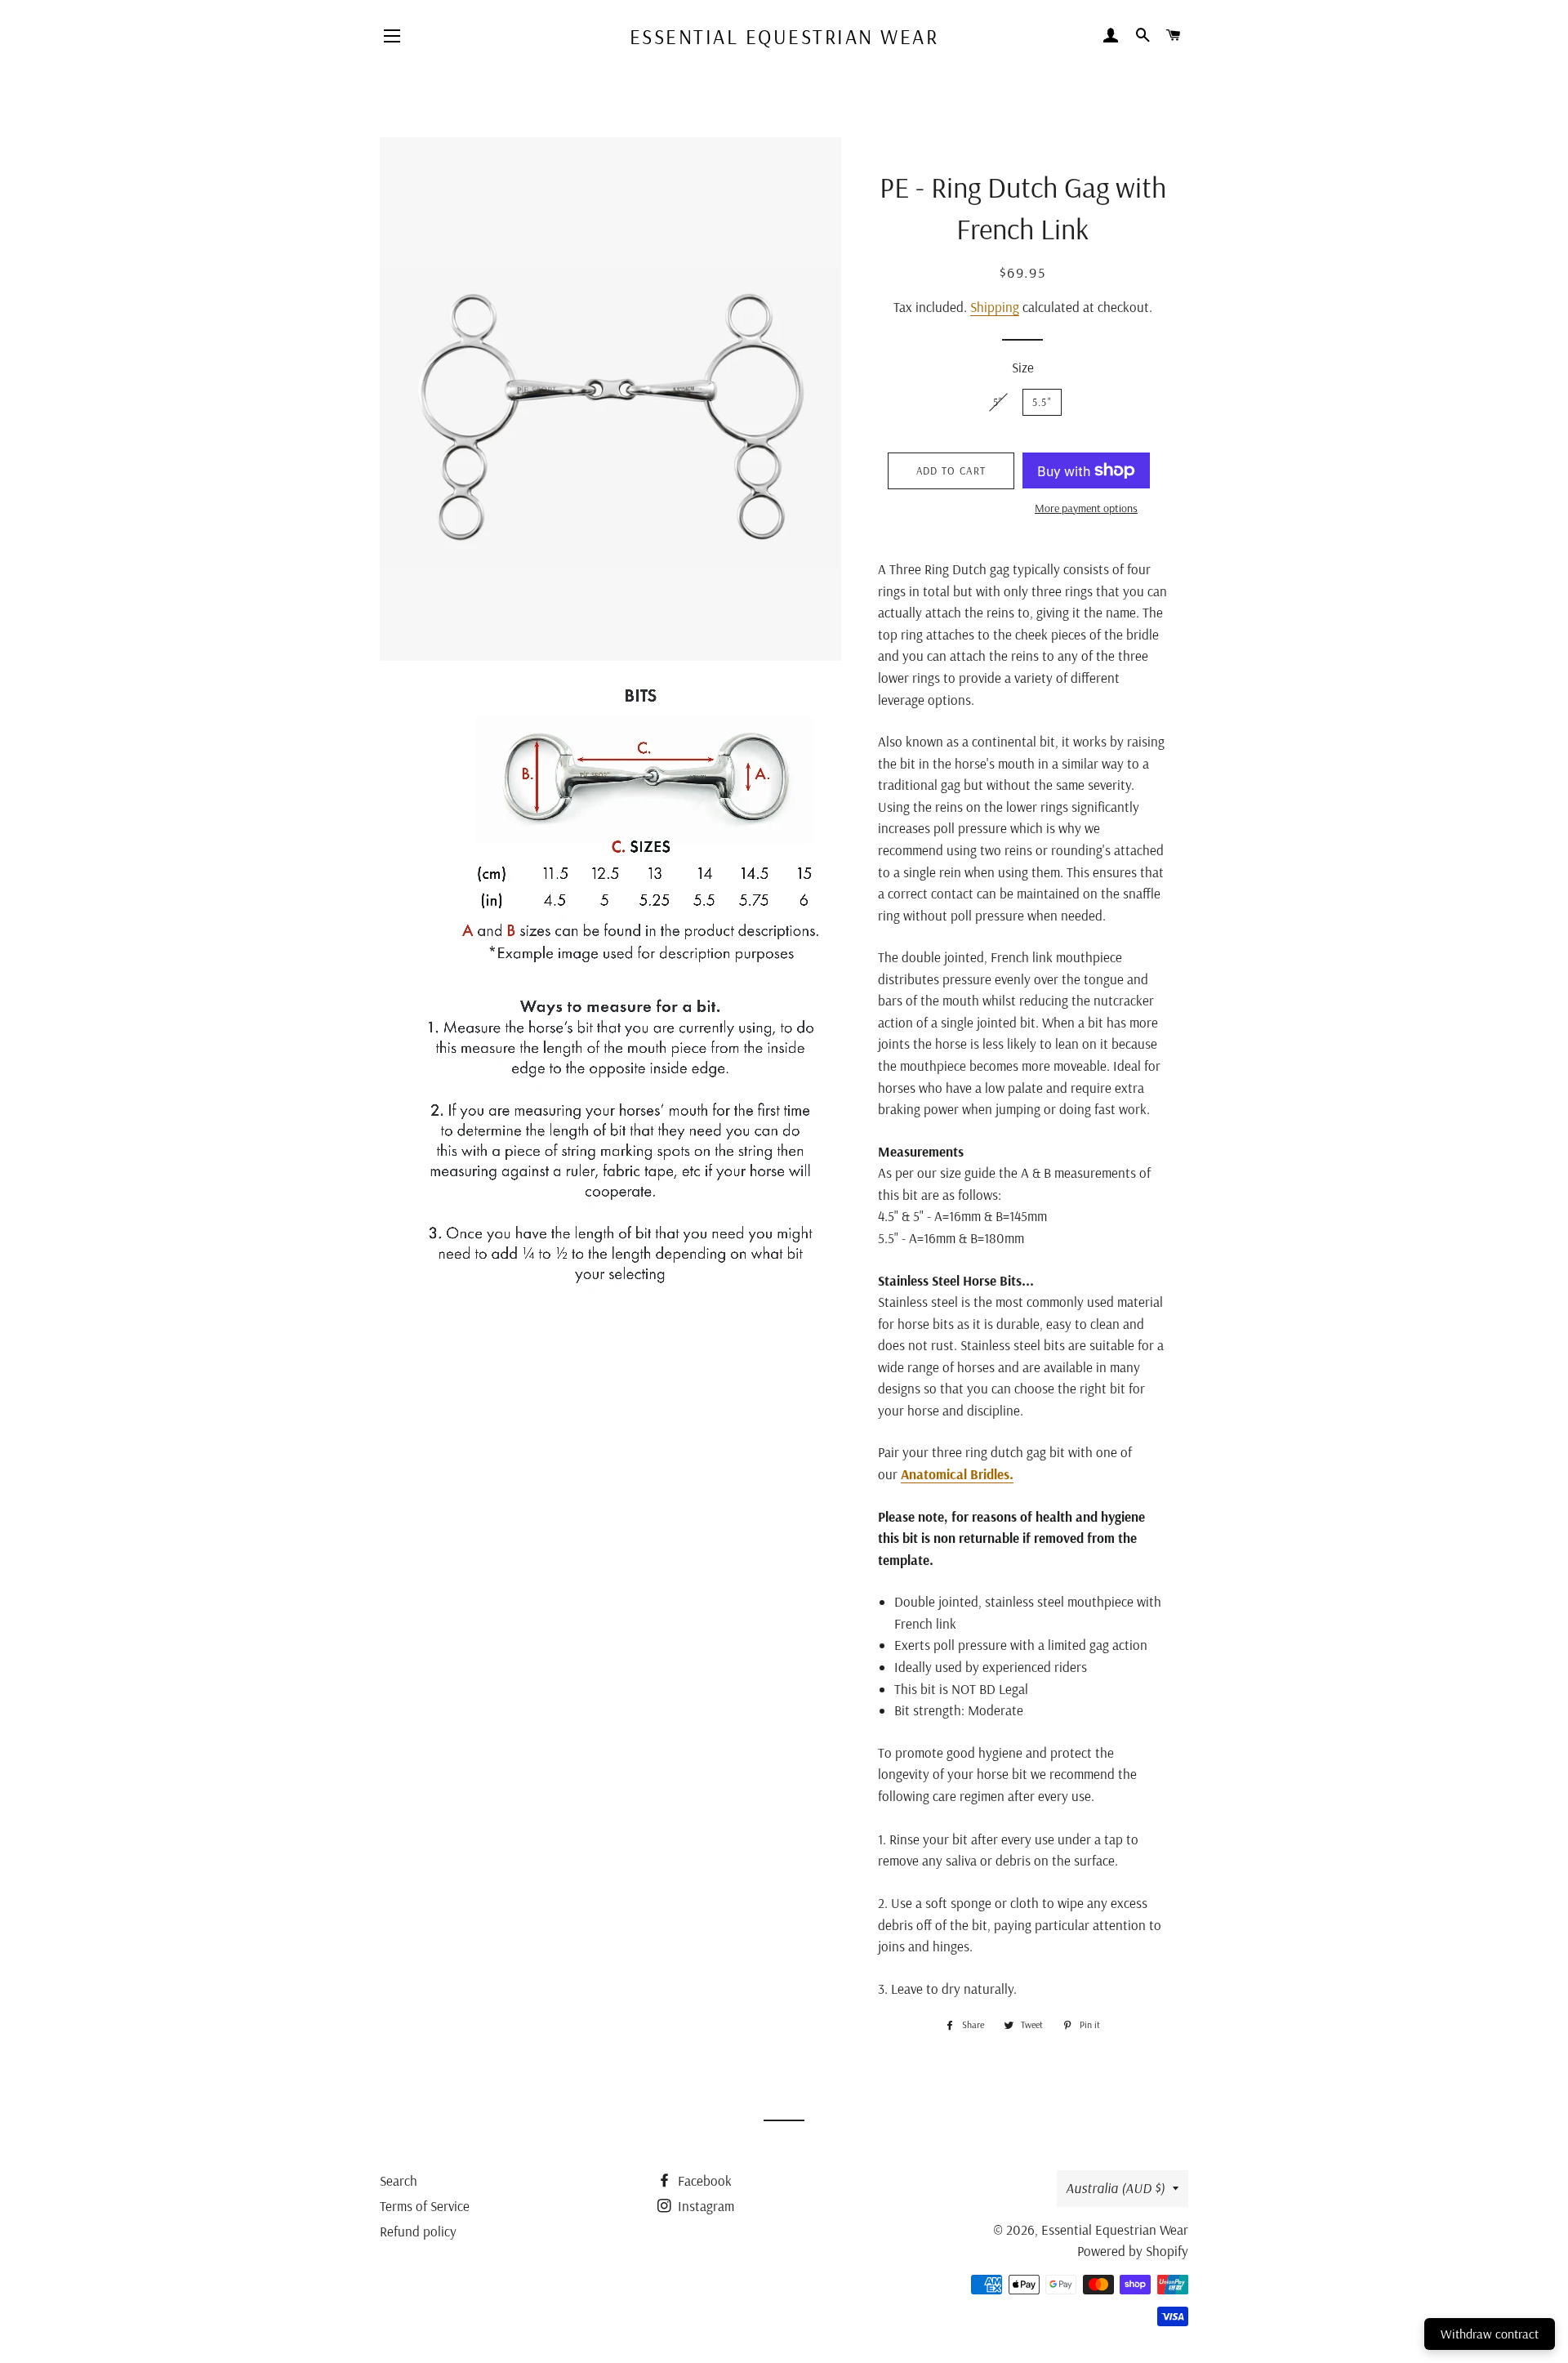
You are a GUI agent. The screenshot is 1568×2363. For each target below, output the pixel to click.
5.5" (1042, 402)
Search (399, 2180)
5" (998, 402)
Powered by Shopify (1133, 2251)
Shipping (995, 307)
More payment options (1086, 508)
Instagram (704, 2206)
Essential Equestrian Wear (784, 36)
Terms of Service (425, 2206)
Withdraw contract (1490, 2334)
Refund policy (418, 2231)
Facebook (703, 2180)
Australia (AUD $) (1115, 2188)
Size (1023, 367)
